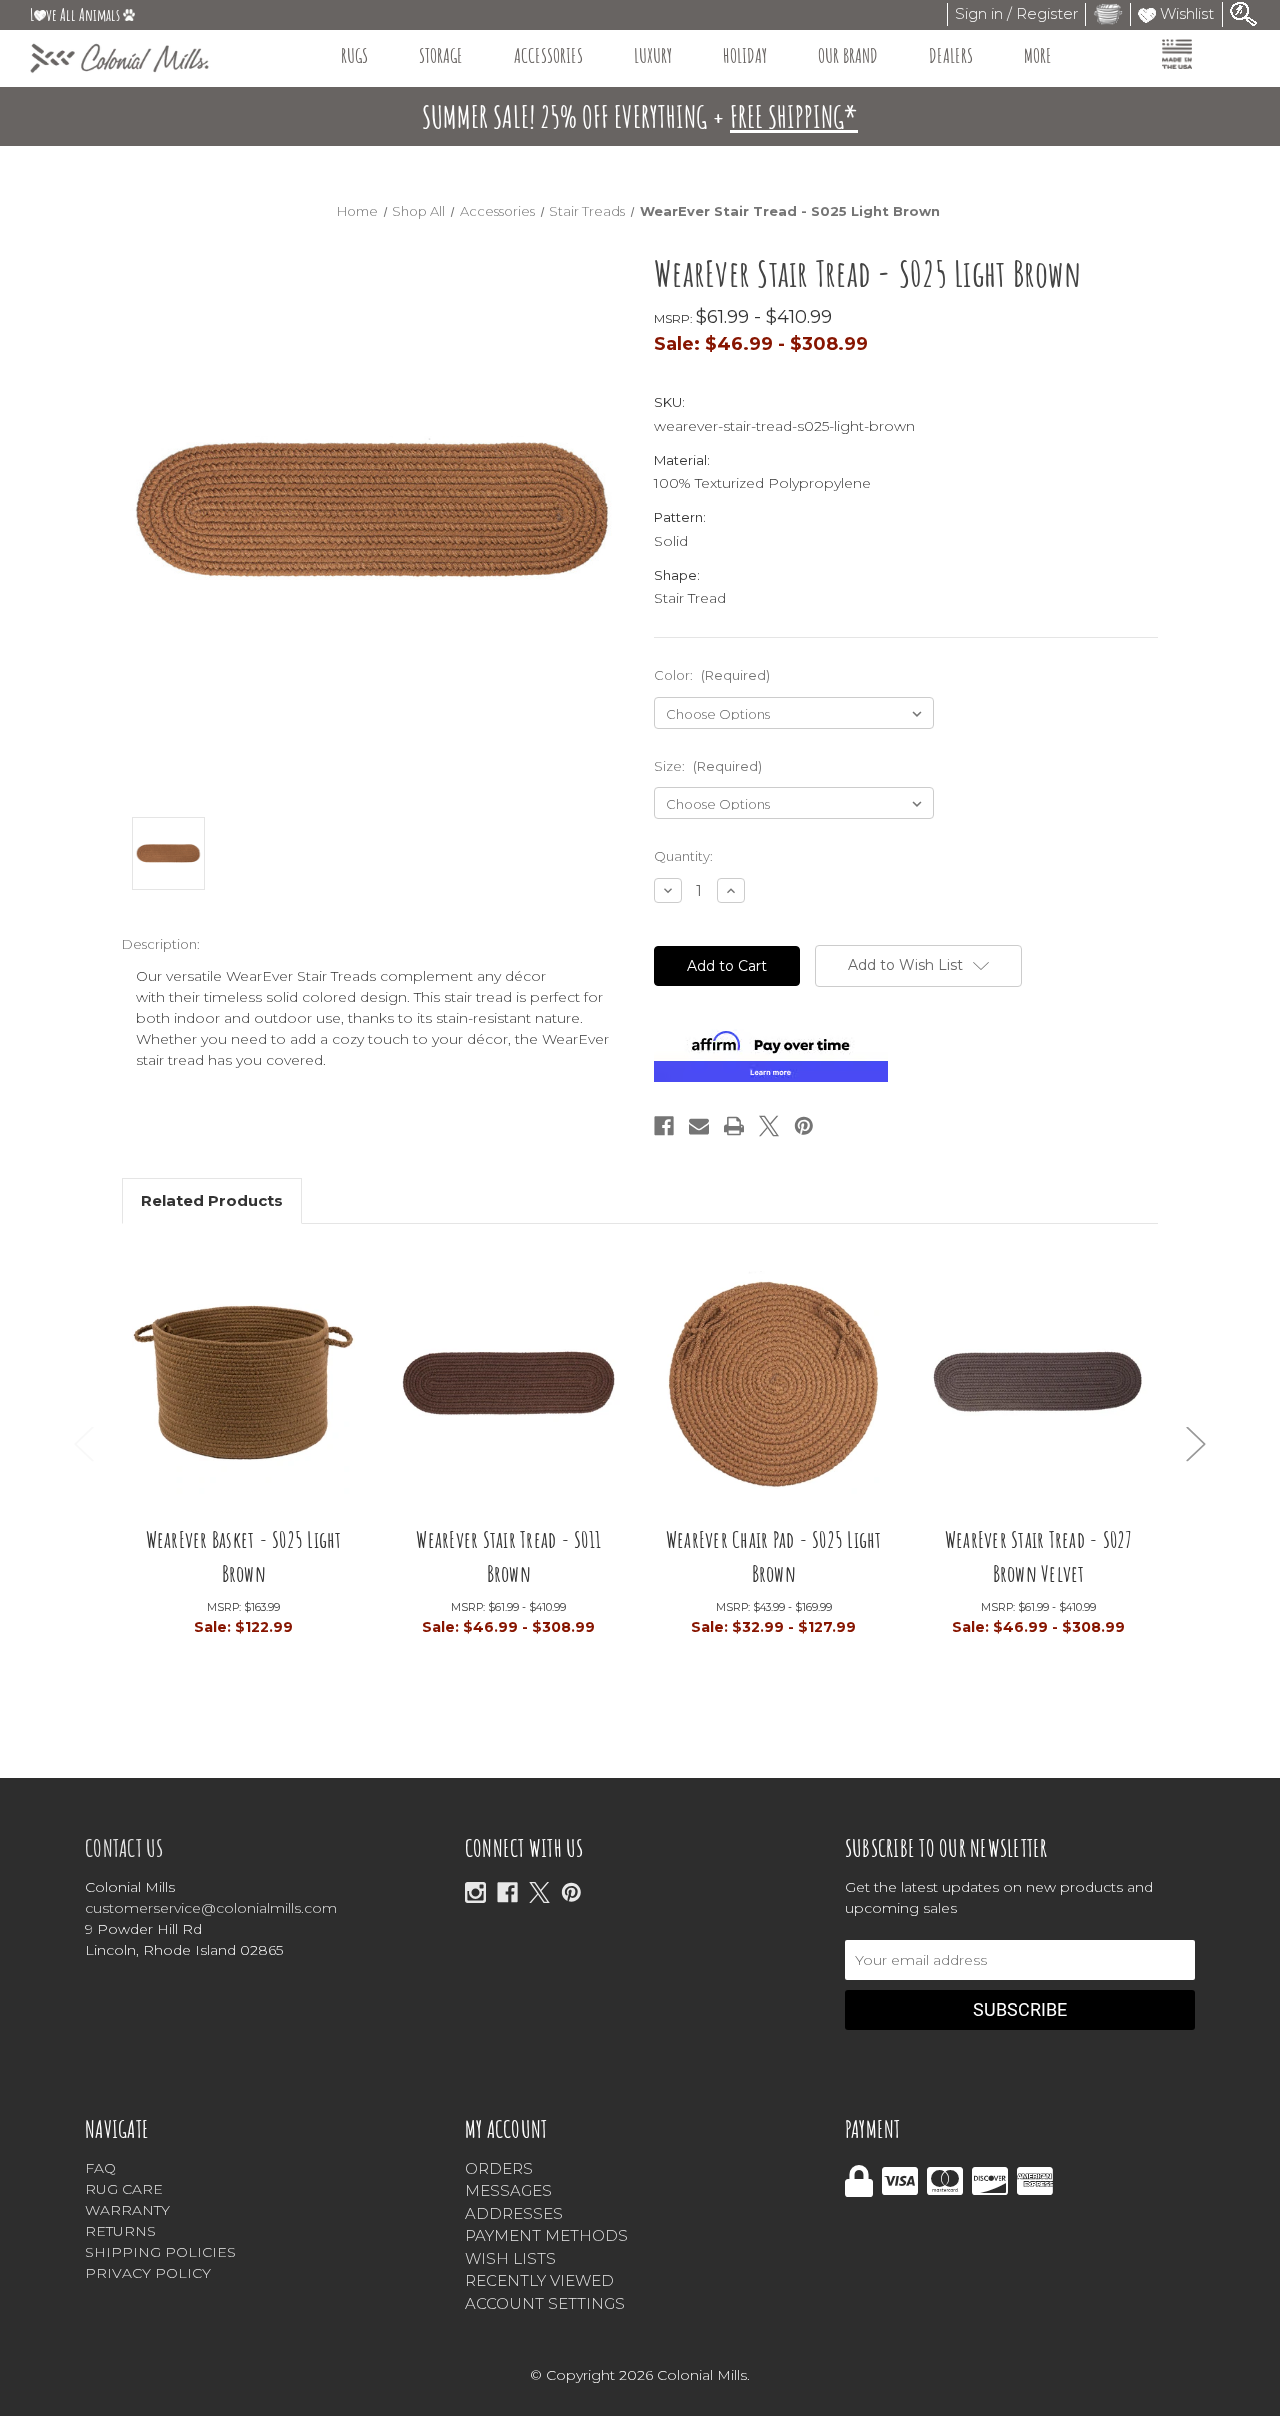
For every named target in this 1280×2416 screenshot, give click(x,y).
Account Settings (545, 2303)
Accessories (548, 55)
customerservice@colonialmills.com (211, 1908)
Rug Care (124, 2189)
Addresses (514, 2213)
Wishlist (1185, 13)
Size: (708, 766)
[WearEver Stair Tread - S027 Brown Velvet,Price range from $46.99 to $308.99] (1038, 1388)
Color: (712, 675)
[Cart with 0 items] (1108, 13)
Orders (499, 2168)
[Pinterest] (804, 1126)
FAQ (100, 2168)
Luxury (653, 55)
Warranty (127, 2210)
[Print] (734, 1126)
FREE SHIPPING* (794, 116)
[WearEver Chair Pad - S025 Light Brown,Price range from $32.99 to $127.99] (773, 1388)
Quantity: (683, 856)
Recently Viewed (539, 2280)
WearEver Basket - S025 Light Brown (244, 1557)
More (1038, 55)
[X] (539, 1892)
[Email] (699, 1126)
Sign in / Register (1016, 13)
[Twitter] (769, 1126)
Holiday (745, 55)
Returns (120, 2231)
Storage (441, 55)
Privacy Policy (148, 2273)
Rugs (354, 55)
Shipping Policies (160, 2252)
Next (1196, 1443)
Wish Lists (510, 2258)
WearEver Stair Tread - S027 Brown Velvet (1039, 1557)
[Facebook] (664, 1126)
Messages (508, 2190)
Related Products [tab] (212, 1200)
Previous (84, 1443)
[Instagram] (475, 1892)
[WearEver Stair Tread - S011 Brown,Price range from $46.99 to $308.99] (508, 1388)
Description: (161, 944)
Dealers (951, 55)
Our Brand (848, 55)
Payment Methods (546, 2235)
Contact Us (124, 1848)
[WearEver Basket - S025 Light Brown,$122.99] (243, 1388)
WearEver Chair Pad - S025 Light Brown (774, 1557)
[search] (1244, 12)
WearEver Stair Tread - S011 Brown (508, 1557)
